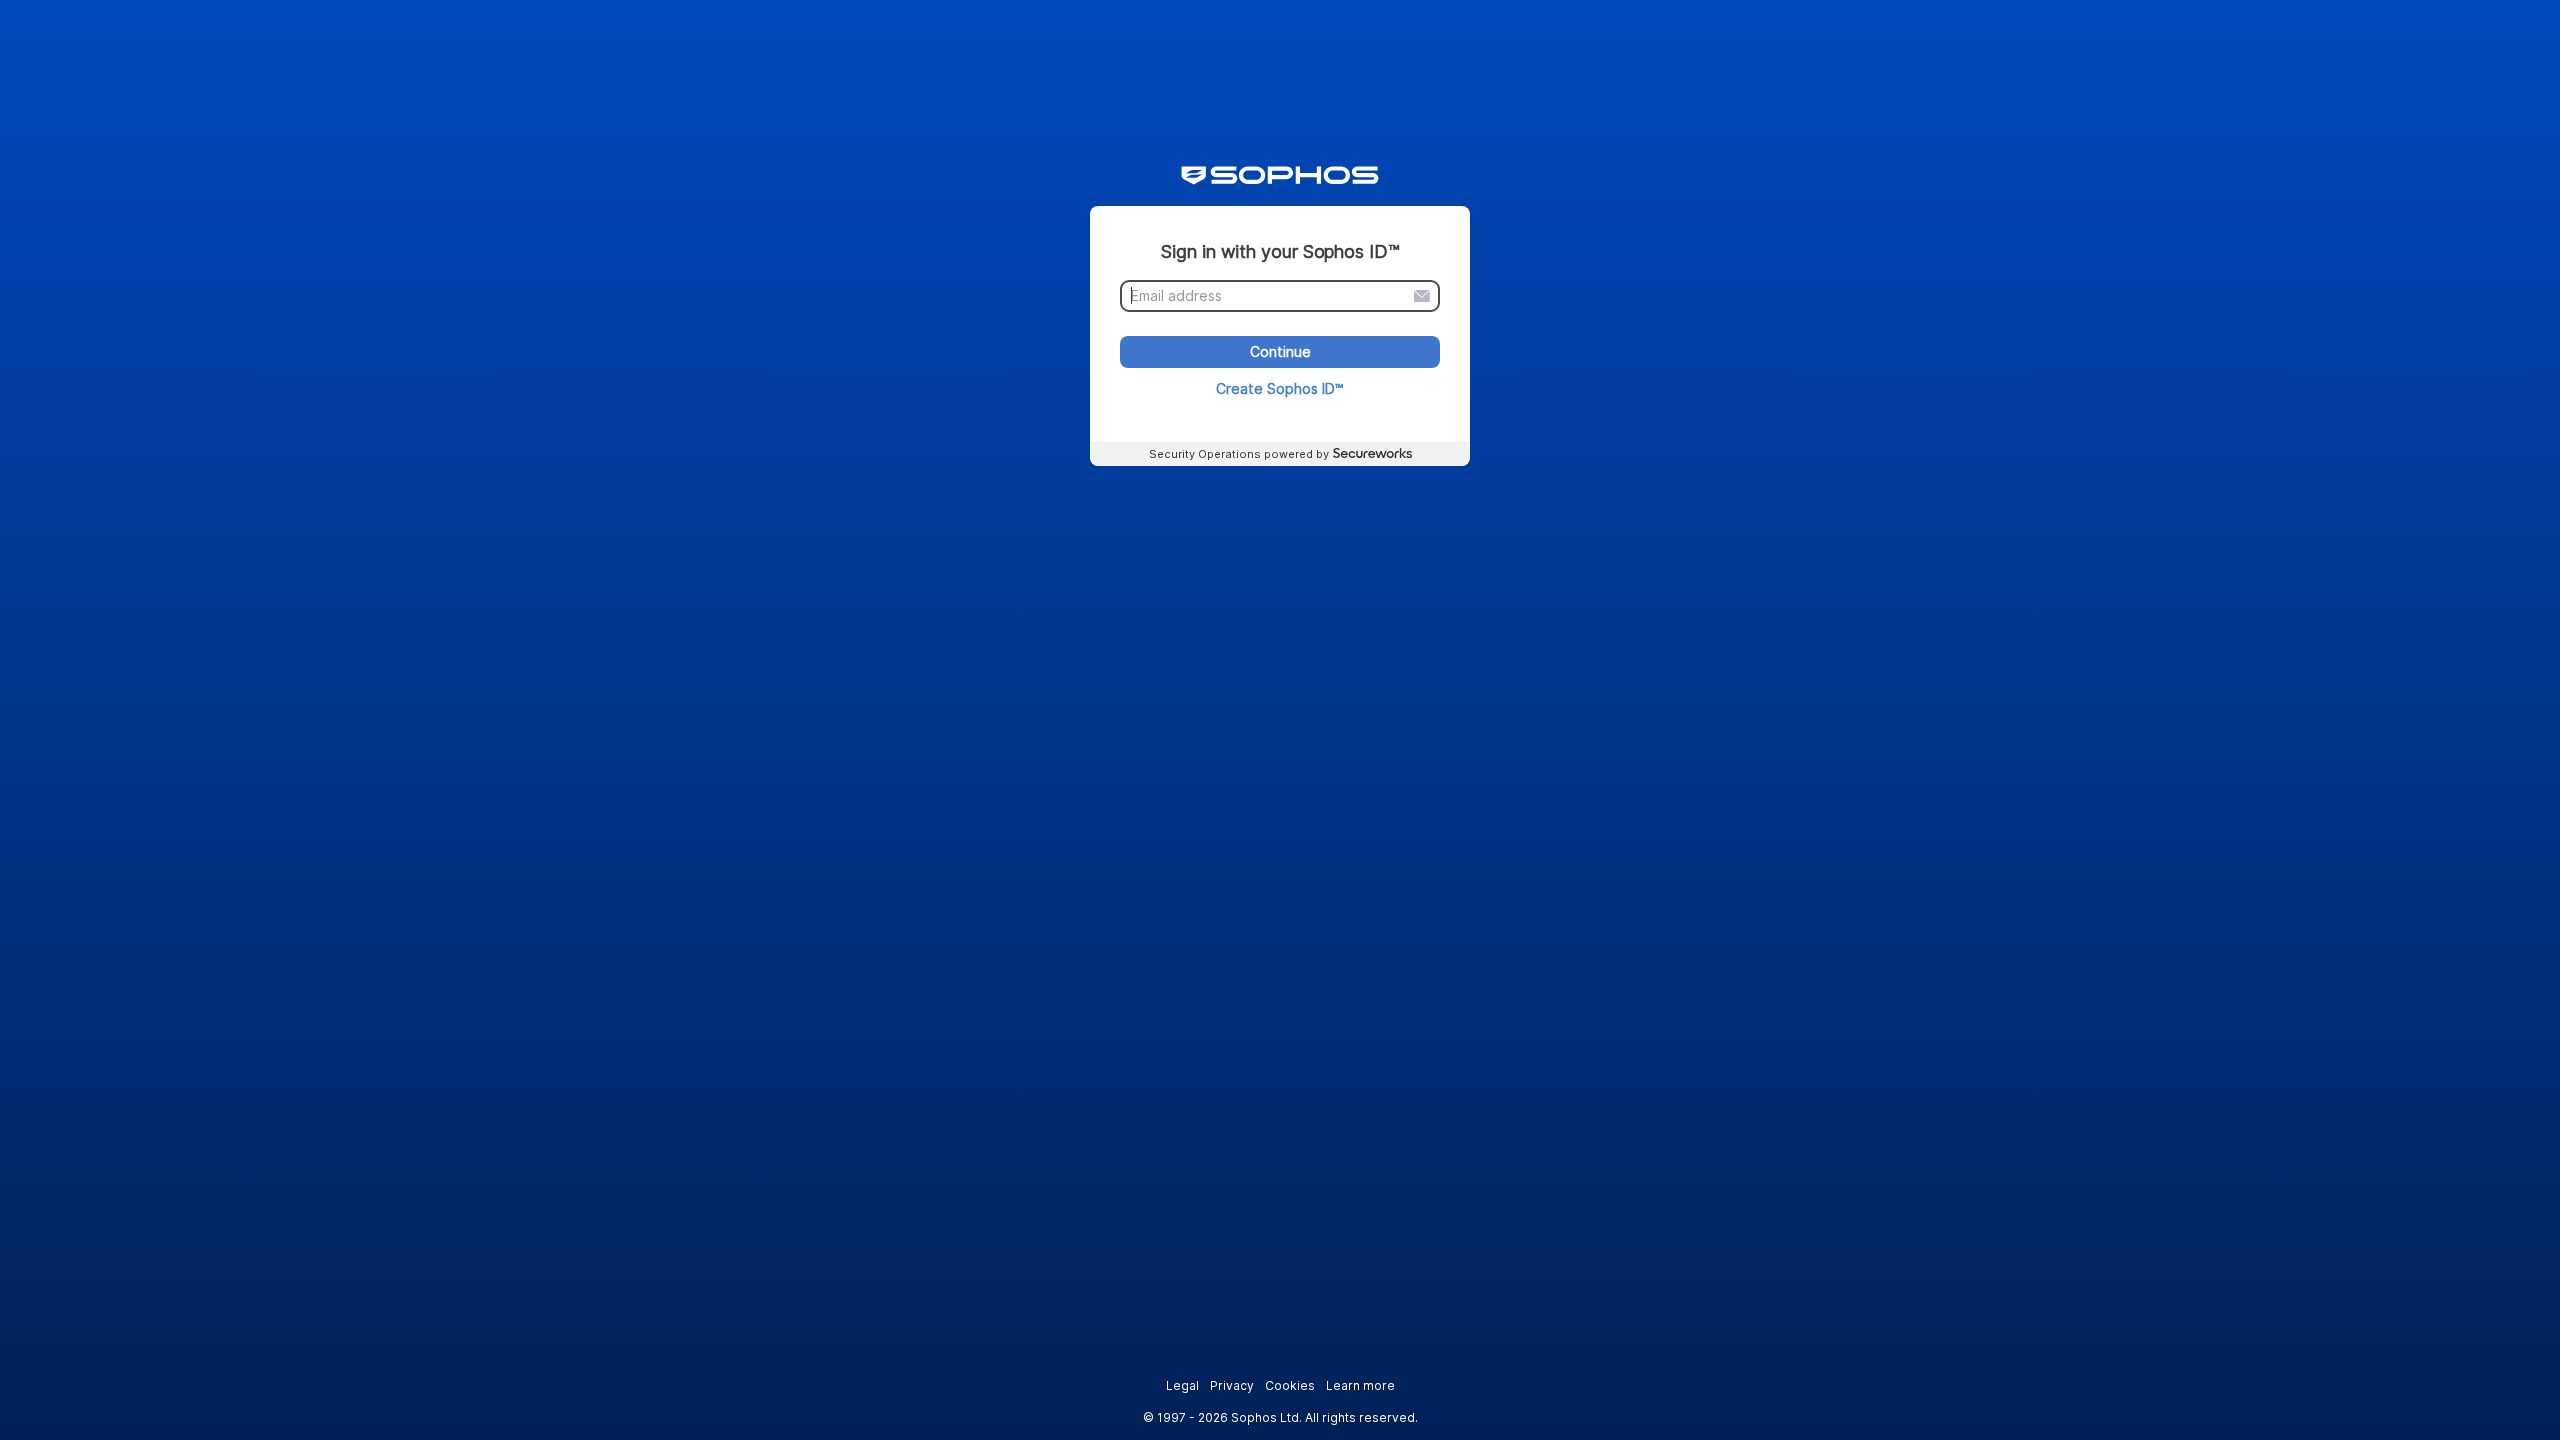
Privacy (1232, 1385)
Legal (1182, 1385)
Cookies (1290, 1385)
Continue (1280, 352)
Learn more (1360, 1385)
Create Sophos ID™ (1280, 388)
